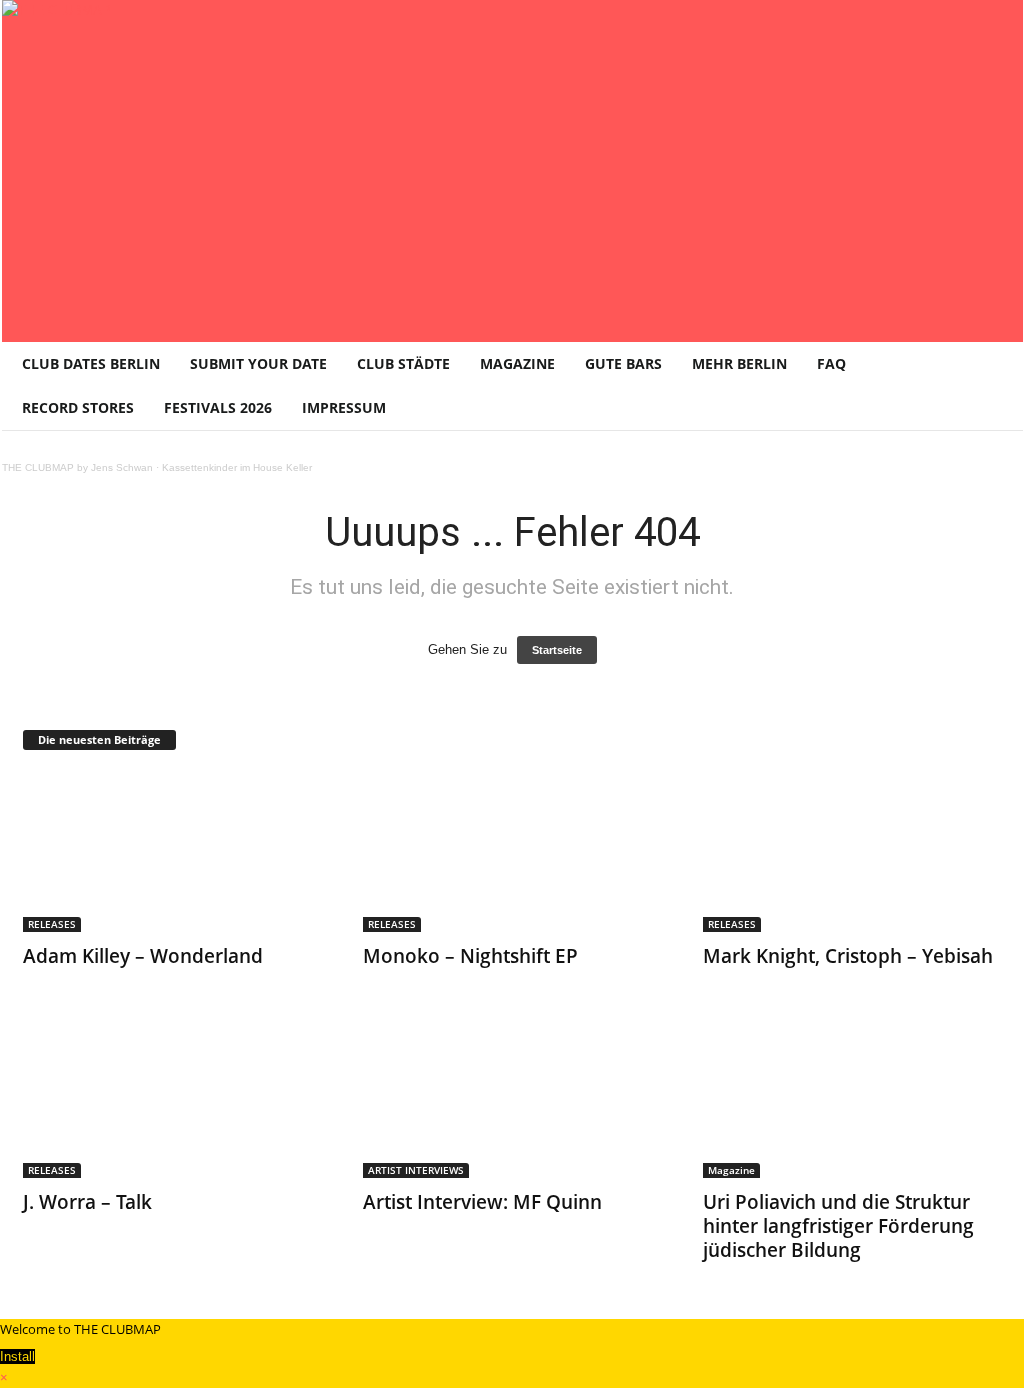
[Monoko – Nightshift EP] (513, 852)
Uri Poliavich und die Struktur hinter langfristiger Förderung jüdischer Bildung (838, 1226)
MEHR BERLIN (739, 363)
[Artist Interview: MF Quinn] (513, 1098)
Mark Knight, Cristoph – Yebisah (848, 956)
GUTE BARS (623, 363)
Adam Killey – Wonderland (143, 956)
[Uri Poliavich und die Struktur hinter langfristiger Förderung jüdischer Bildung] (853, 1098)
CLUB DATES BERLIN (91, 363)
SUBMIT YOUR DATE (258, 363)
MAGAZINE (517, 363)
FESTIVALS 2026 (218, 407)
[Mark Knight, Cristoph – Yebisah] (853, 852)
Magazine (731, 1170)
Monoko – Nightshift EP (470, 956)
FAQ (831, 363)
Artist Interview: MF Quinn (482, 1202)
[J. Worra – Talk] (173, 1098)
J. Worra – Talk (87, 1202)
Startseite (557, 650)
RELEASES (52, 924)
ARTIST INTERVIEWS (416, 1170)
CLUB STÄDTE (403, 363)
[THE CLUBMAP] (512, 169)
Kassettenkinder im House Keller (237, 467)
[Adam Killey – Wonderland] (173, 852)
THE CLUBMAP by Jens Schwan (77, 467)
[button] (993, 386)
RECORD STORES (78, 407)
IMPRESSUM (344, 407)
